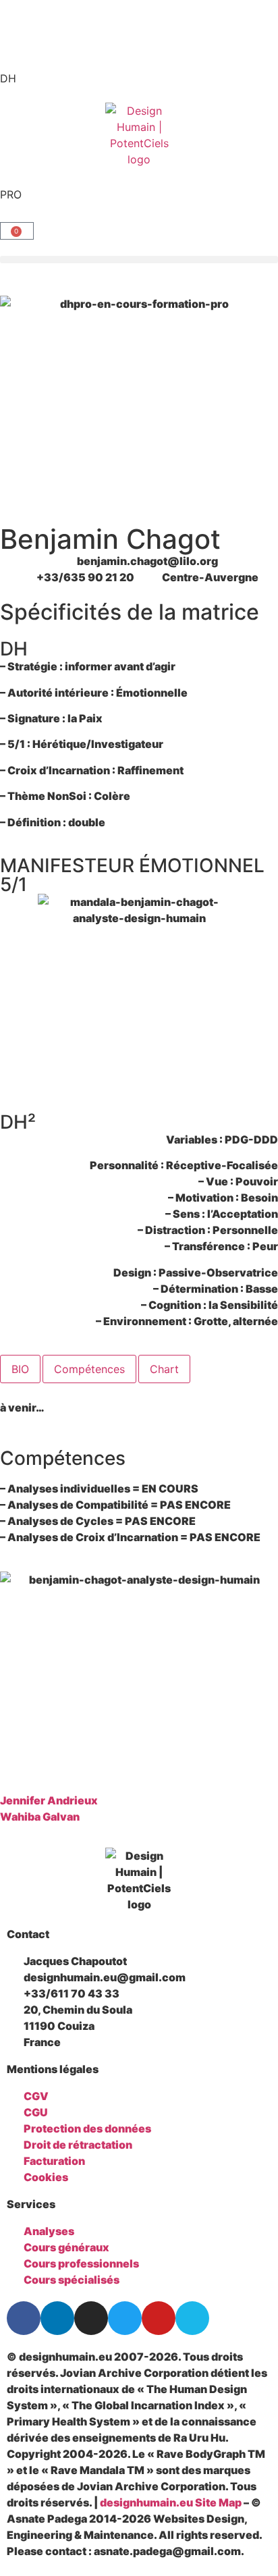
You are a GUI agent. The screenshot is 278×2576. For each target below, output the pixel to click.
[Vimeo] (192, 2318)
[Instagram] (91, 2318)
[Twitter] (125, 2318)
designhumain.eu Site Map (171, 2502)
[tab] (20, 1369)
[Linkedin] (57, 2318)
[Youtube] (159, 2318)
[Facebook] (24, 2318)
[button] (139, 260)
